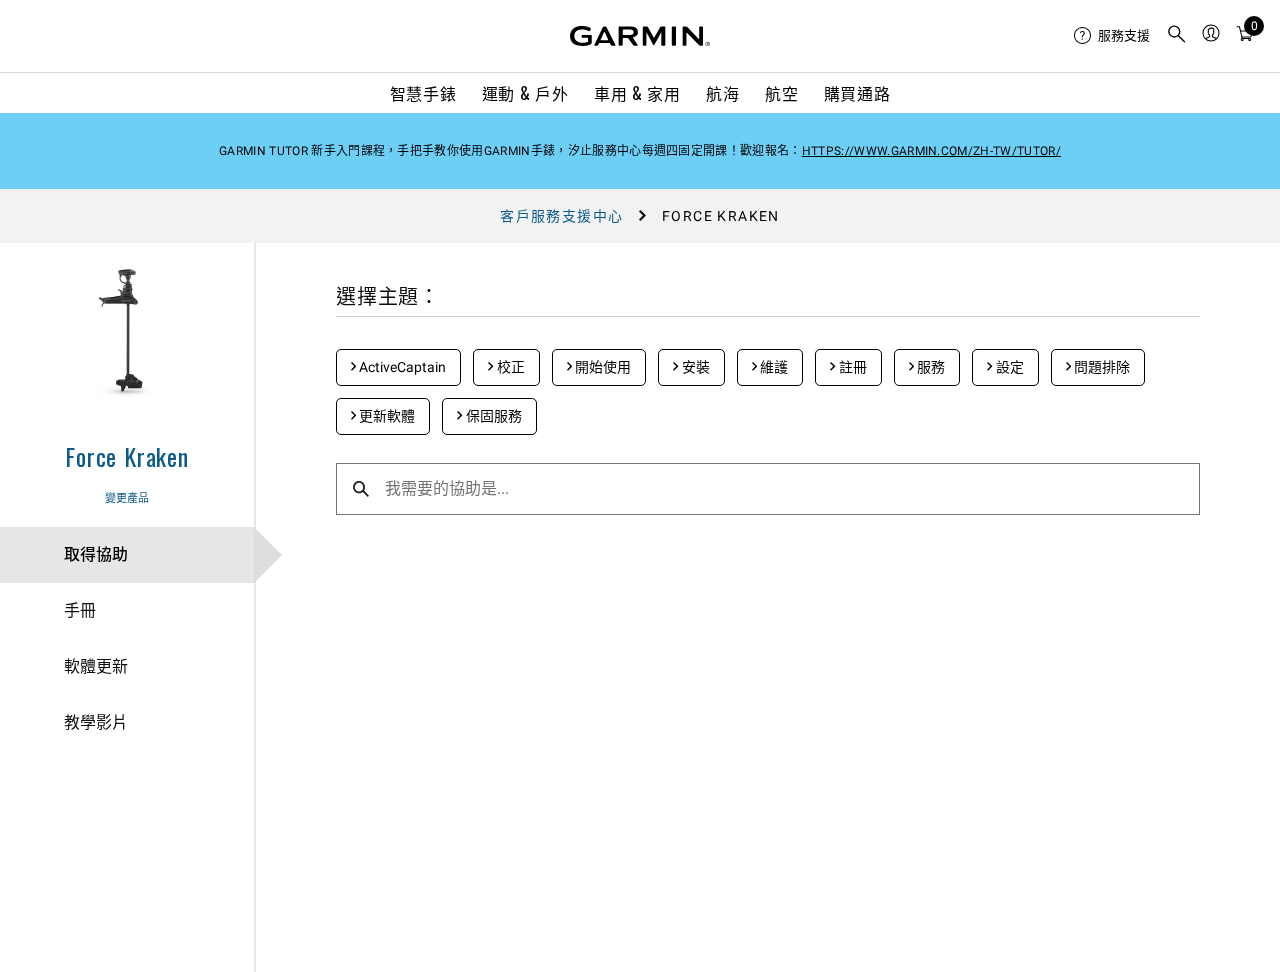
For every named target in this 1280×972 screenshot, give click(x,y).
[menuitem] (1112, 36)
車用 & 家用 (637, 93)
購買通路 (857, 93)
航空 (781, 93)
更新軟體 (385, 416)
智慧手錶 (423, 93)
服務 (929, 367)
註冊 (851, 367)
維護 (772, 367)
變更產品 (127, 498)
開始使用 (601, 367)
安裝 (694, 367)
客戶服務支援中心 (561, 216)
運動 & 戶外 (525, 93)
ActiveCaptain (401, 367)
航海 (722, 93)
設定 (1008, 367)
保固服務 (492, 416)
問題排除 (1100, 367)
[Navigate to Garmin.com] (640, 36)
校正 (509, 367)
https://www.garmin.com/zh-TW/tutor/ (931, 151)
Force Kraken (127, 456)
